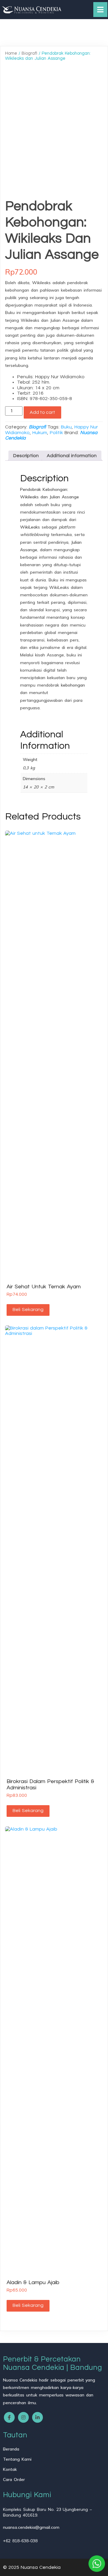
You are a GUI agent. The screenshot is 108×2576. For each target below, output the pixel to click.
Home (11, 53)
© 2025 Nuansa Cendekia (32, 2567)
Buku (66, 427)
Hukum (40, 433)
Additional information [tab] (72, 456)
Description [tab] (26, 456)
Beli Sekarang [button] (28, 1310)
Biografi (29, 53)
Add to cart (42, 412)
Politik (56, 433)
